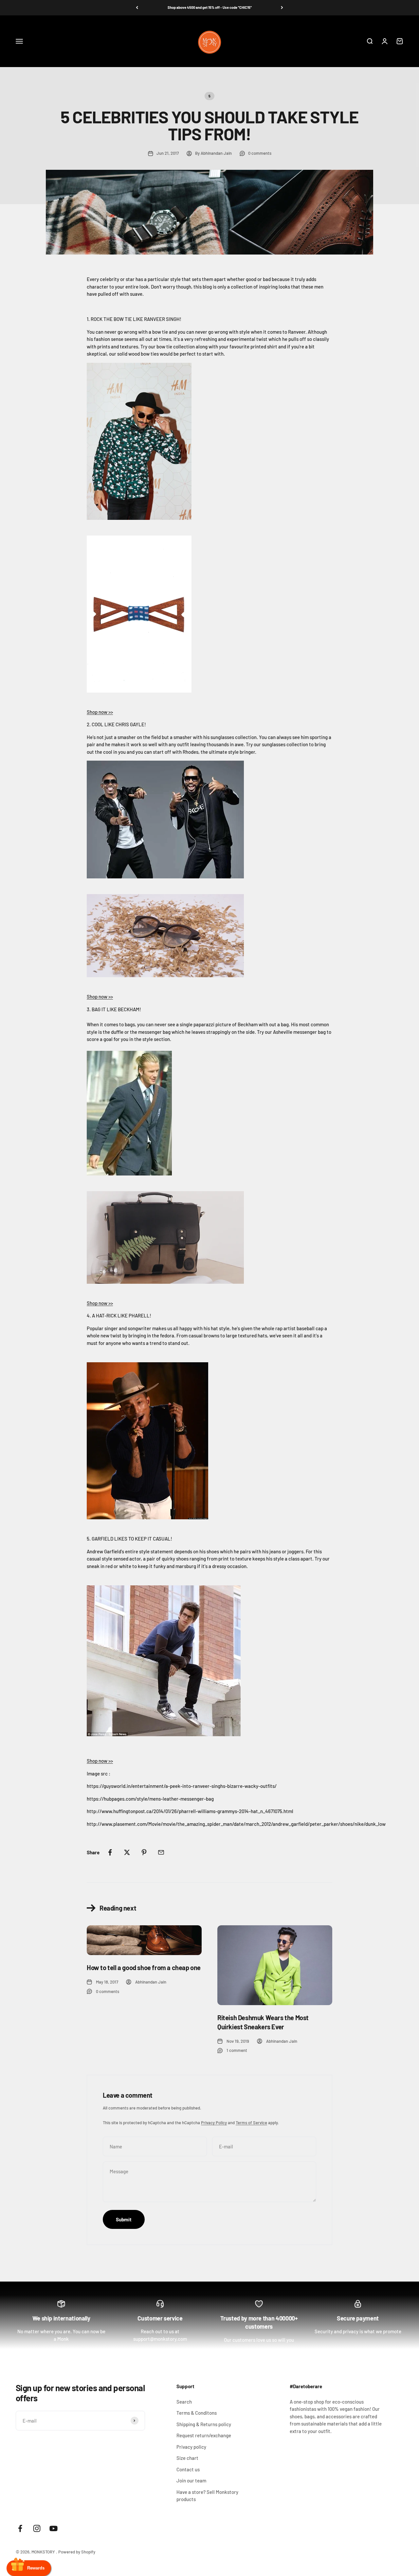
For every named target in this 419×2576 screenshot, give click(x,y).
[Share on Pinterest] (144, 1852)
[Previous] (137, 8)
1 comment (237, 2050)
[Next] (282, 8)
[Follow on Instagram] (37, 2528)
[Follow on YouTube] (54, 2528)
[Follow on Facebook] (20, 2528)
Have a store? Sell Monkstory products (207, 2496)
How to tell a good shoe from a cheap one (144, 1967)
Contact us (188, 2469)
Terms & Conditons (197, 2413)
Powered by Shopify (77, 2552)
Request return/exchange (204, 2435)
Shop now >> (100, 712)
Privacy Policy (214, 2123)
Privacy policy (191, 2447)
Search (184, 2402)
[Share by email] (161, 1852)
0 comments (260, 153)
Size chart (187, 2458)
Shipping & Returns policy (204, 2424)
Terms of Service (251, 2123)
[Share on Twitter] (127, 1852)
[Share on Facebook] (110, 1852)
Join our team (191, 2480)
